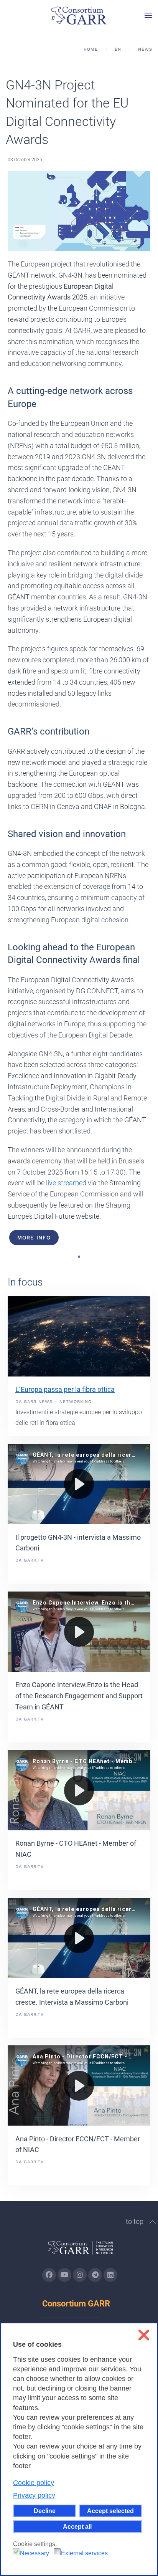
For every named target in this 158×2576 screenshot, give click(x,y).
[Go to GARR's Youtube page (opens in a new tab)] (64, 2275)
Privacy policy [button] (34, 2495)
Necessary (35, 2553)
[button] (148, 15)
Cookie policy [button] (34, 2483)
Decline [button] (45, 2511)
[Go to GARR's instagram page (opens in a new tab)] (80, 2275)
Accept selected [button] (110, 2511)
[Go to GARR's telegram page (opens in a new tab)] (95, 2275)
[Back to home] (79, 15)
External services (84, 2553)
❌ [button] (144, 2335)
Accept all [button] (77, 2526)
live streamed (66, 1183)
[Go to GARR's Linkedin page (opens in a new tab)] (110, 2275)
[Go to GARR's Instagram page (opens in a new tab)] (49, 2275)
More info (34, 1238)
